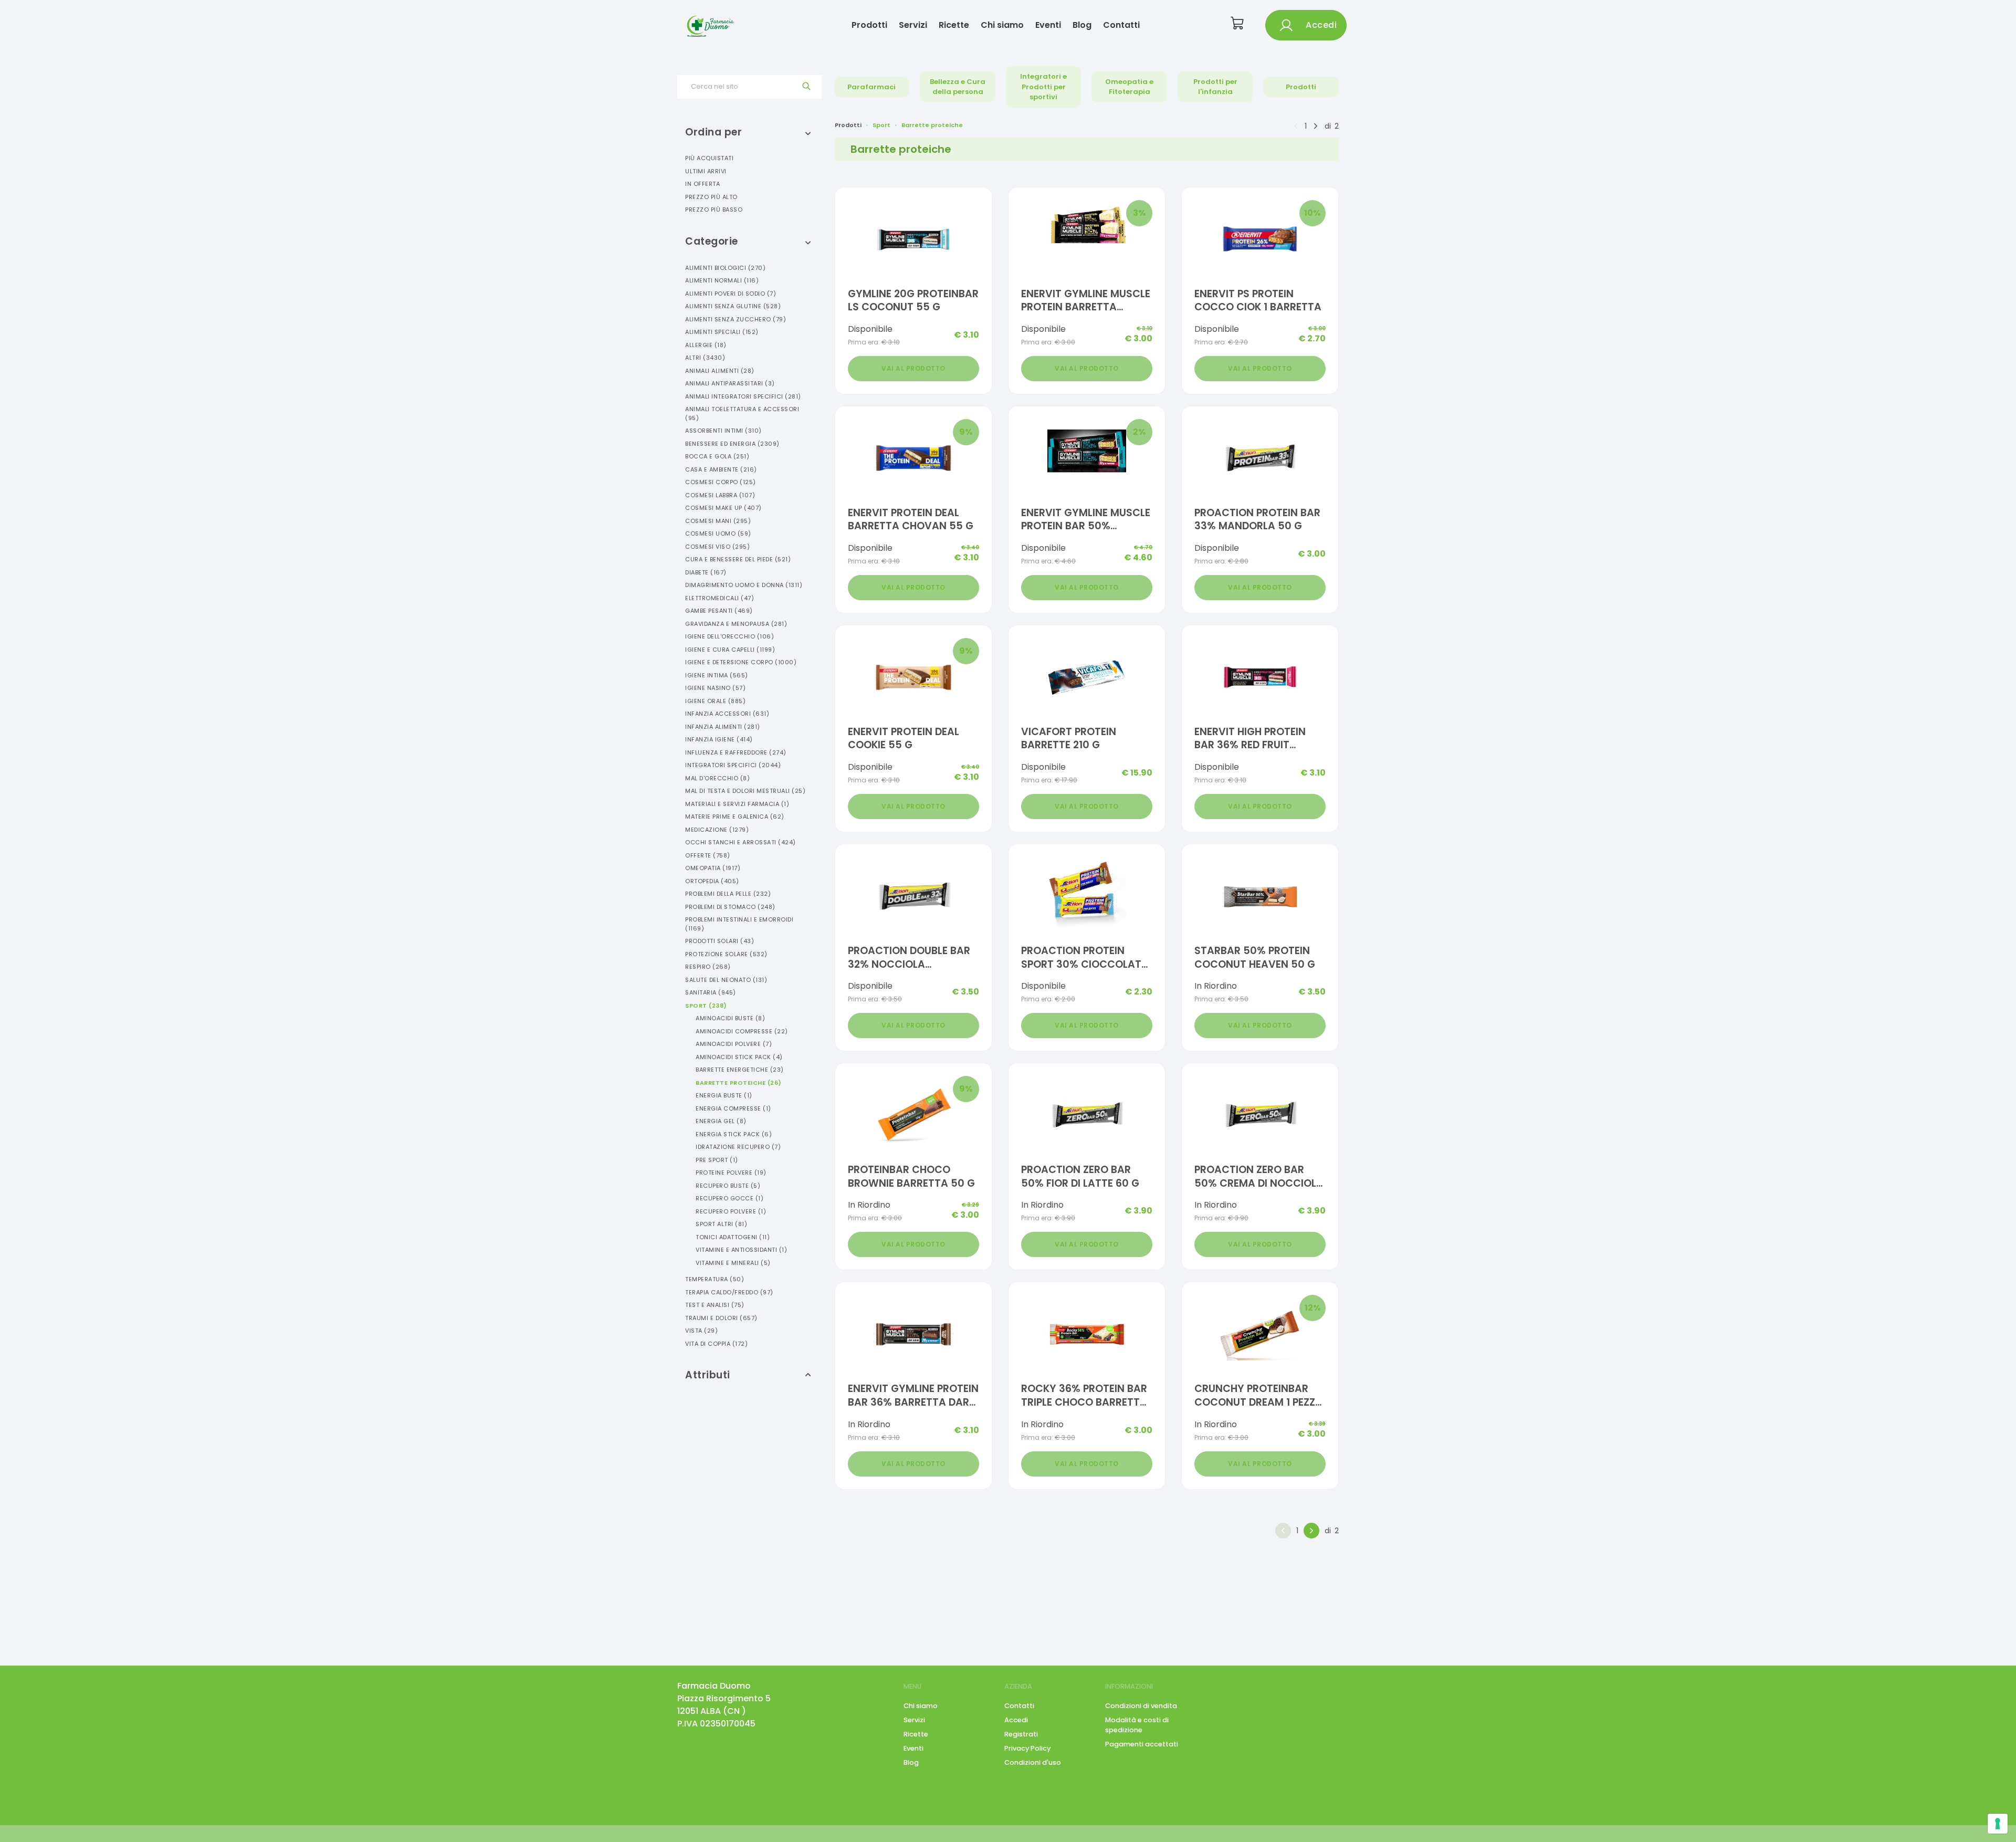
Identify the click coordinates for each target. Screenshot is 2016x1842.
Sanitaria (711, 992)
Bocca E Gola (717, 456)
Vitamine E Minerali (733, 1263)
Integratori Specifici (733, 765)
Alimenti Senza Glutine (733, 306)
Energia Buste (724, 1095)
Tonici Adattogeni (733, 1237)
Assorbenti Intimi (723, 431)
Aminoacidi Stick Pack (739, 1057)
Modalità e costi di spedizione (1137, 1725)
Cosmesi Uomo (718, 533)
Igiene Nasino (715, 688)
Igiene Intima (717, 675)
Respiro (708, 967)
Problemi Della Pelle (728, 894)
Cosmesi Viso (717, 547)
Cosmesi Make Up (723, 508)
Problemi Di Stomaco (730, 907)
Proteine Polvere (731, 1173)
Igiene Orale (715, 701)
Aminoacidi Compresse (742, 1031)
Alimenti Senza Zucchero (736, 319)
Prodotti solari (720, 941)
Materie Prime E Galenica (735, 817)
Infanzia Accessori (727, 714)
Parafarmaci (871, 87)
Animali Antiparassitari (730, 383)
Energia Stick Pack (734, 1134)
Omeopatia (713, 868)
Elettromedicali (720, 598)
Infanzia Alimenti (723, 727)
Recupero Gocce (729, 1198)
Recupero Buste (728, 1186)
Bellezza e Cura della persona (958, 87)
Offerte (708, 855)
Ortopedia (712, 881)
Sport (706, 1006)
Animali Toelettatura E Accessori (742, 414)
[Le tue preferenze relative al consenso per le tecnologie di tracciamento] (1998, 1824)
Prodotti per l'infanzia (1215, 87)
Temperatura (715, 1279)
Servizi (913, 25)
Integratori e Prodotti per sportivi (1043, 87)
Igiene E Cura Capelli (730, 650)
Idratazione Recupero (738, 1147)
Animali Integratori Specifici (743, 396)
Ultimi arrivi (706, 171)
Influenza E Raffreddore (736, 752)
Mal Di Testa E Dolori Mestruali (745, 791)
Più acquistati (709, 158)
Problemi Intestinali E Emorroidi (739, 924)
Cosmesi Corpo (721, 482)
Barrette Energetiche (740, 1070)
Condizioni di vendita (1141, 1706)
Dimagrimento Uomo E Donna (744, 585)
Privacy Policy (1027, 1748)
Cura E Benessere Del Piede (738, 559)
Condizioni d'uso (1033, 1762)
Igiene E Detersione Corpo (741, 662)
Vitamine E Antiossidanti (741, 1250)
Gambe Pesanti (719, 611)
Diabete (706, 572)
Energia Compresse (733, 1108)
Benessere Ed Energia (732, 444)
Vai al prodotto (913, 368)
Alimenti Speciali (722, 332)
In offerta (702, 184)
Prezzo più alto (711, 197)
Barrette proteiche (932, 125)
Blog (1082, 25)
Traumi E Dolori (721, 1318)
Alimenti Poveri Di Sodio (731, 294)
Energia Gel (721, 1121)
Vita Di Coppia (716, 1344)
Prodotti (869, 25)
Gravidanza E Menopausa (736, 624)
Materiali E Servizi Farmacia (737, 804)
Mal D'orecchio (717, 778)
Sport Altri (721, 1224)
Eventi (1048, 25)
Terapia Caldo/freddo (729, 1292)
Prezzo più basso (714, 210)
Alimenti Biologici (725, 268)
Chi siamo (1002, 25)
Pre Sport (717, 1160)
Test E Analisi (715, 1305)
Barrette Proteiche (739, 1083)
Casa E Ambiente (721, 469)
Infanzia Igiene (719, 739)
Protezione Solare (726, 954)
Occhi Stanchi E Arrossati (741, 842)
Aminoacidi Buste (730, 1018)
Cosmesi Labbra (720, 495)
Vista (701, 1331)
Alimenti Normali (722, 280)
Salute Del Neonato (726, 980)
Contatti (1121, 25)
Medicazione (717, 830)
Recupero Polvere (731, 1211)
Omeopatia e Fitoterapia (1129, 87)
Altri (705, 358)
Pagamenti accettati (1142, 1744)
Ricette (954, 25)
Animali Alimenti (720, 371)
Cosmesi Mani (718, 521)
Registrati (1021, 1734)
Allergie (706, 345)
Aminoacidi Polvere (734, 1044)
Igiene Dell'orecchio (729, 636)
